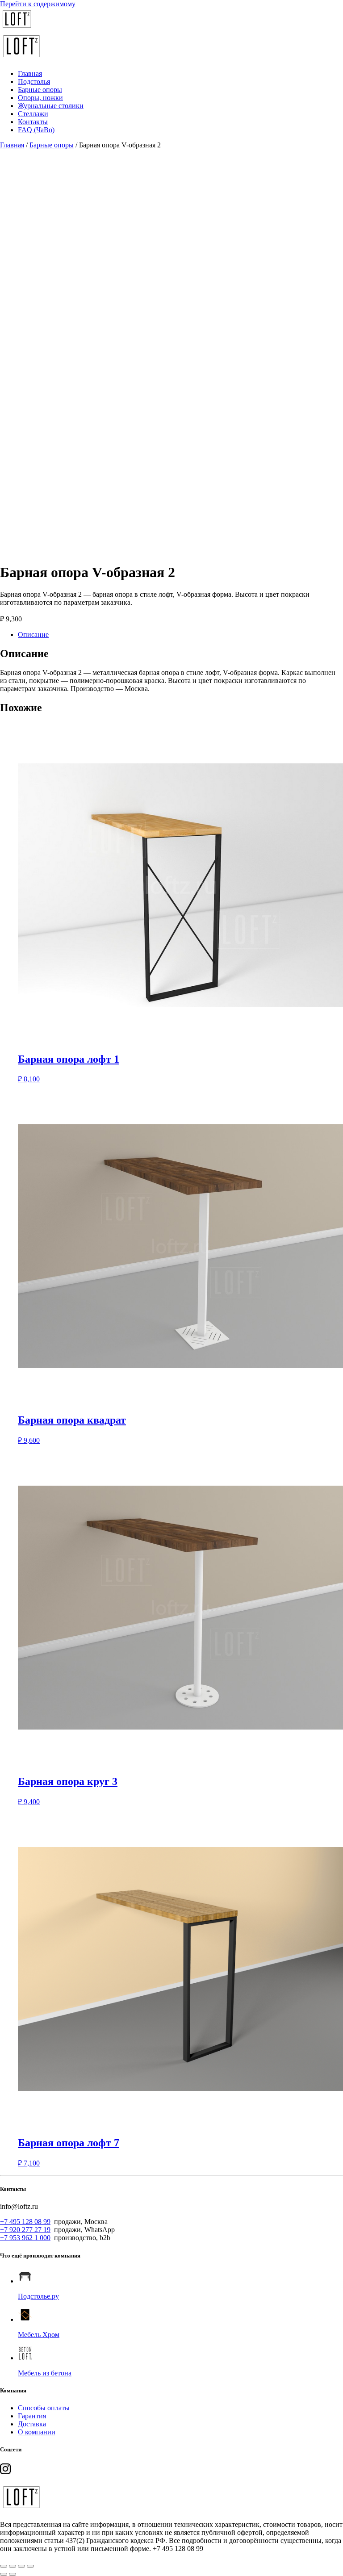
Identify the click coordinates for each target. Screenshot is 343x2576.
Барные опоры (40, 90)
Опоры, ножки (40, 98)
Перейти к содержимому (38, 4)
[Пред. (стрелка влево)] (4, 2574)
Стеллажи (33, 114)
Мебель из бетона (45, 2373)
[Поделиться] (21, 2566)
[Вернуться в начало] (17, 28)
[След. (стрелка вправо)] (13, 2574)
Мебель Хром (39, 2335)
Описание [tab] (33, 635)
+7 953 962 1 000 (25, 2238)
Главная (30, 73)
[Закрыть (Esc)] (30, 2566)
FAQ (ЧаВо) (36, 130)
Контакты (33, 122)
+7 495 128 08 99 (25, 2222)
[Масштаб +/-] (4, 2566)
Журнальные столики (51, 106)
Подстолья (34, 82)
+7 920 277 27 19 (25, 2230)
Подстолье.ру (38, 2296)
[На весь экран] (13, 2566)
